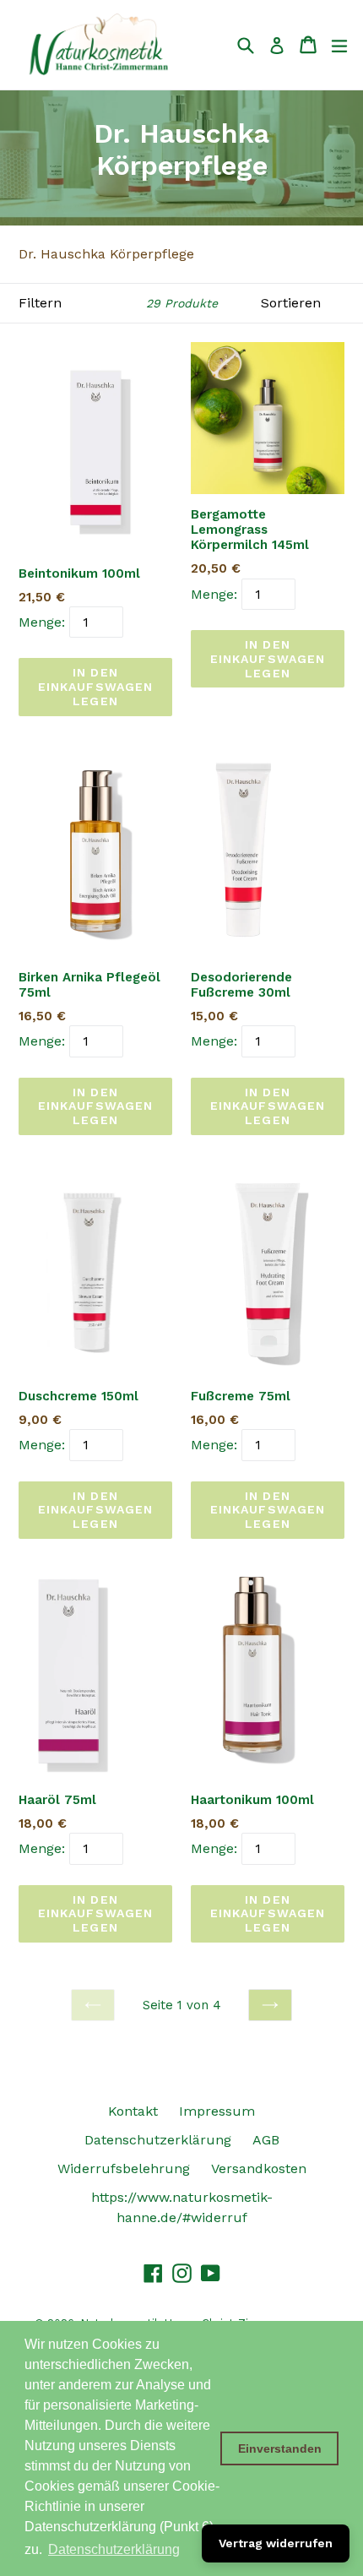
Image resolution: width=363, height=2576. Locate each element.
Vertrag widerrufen (276, 2543)
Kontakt (133, 2111)
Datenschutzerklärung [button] (114, 2549)
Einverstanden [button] (280, 2448)
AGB (266, 2140)
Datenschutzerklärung (158, 2140)
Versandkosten (259, 2168)
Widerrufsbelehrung (124, 2168)
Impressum (217, 2111)
